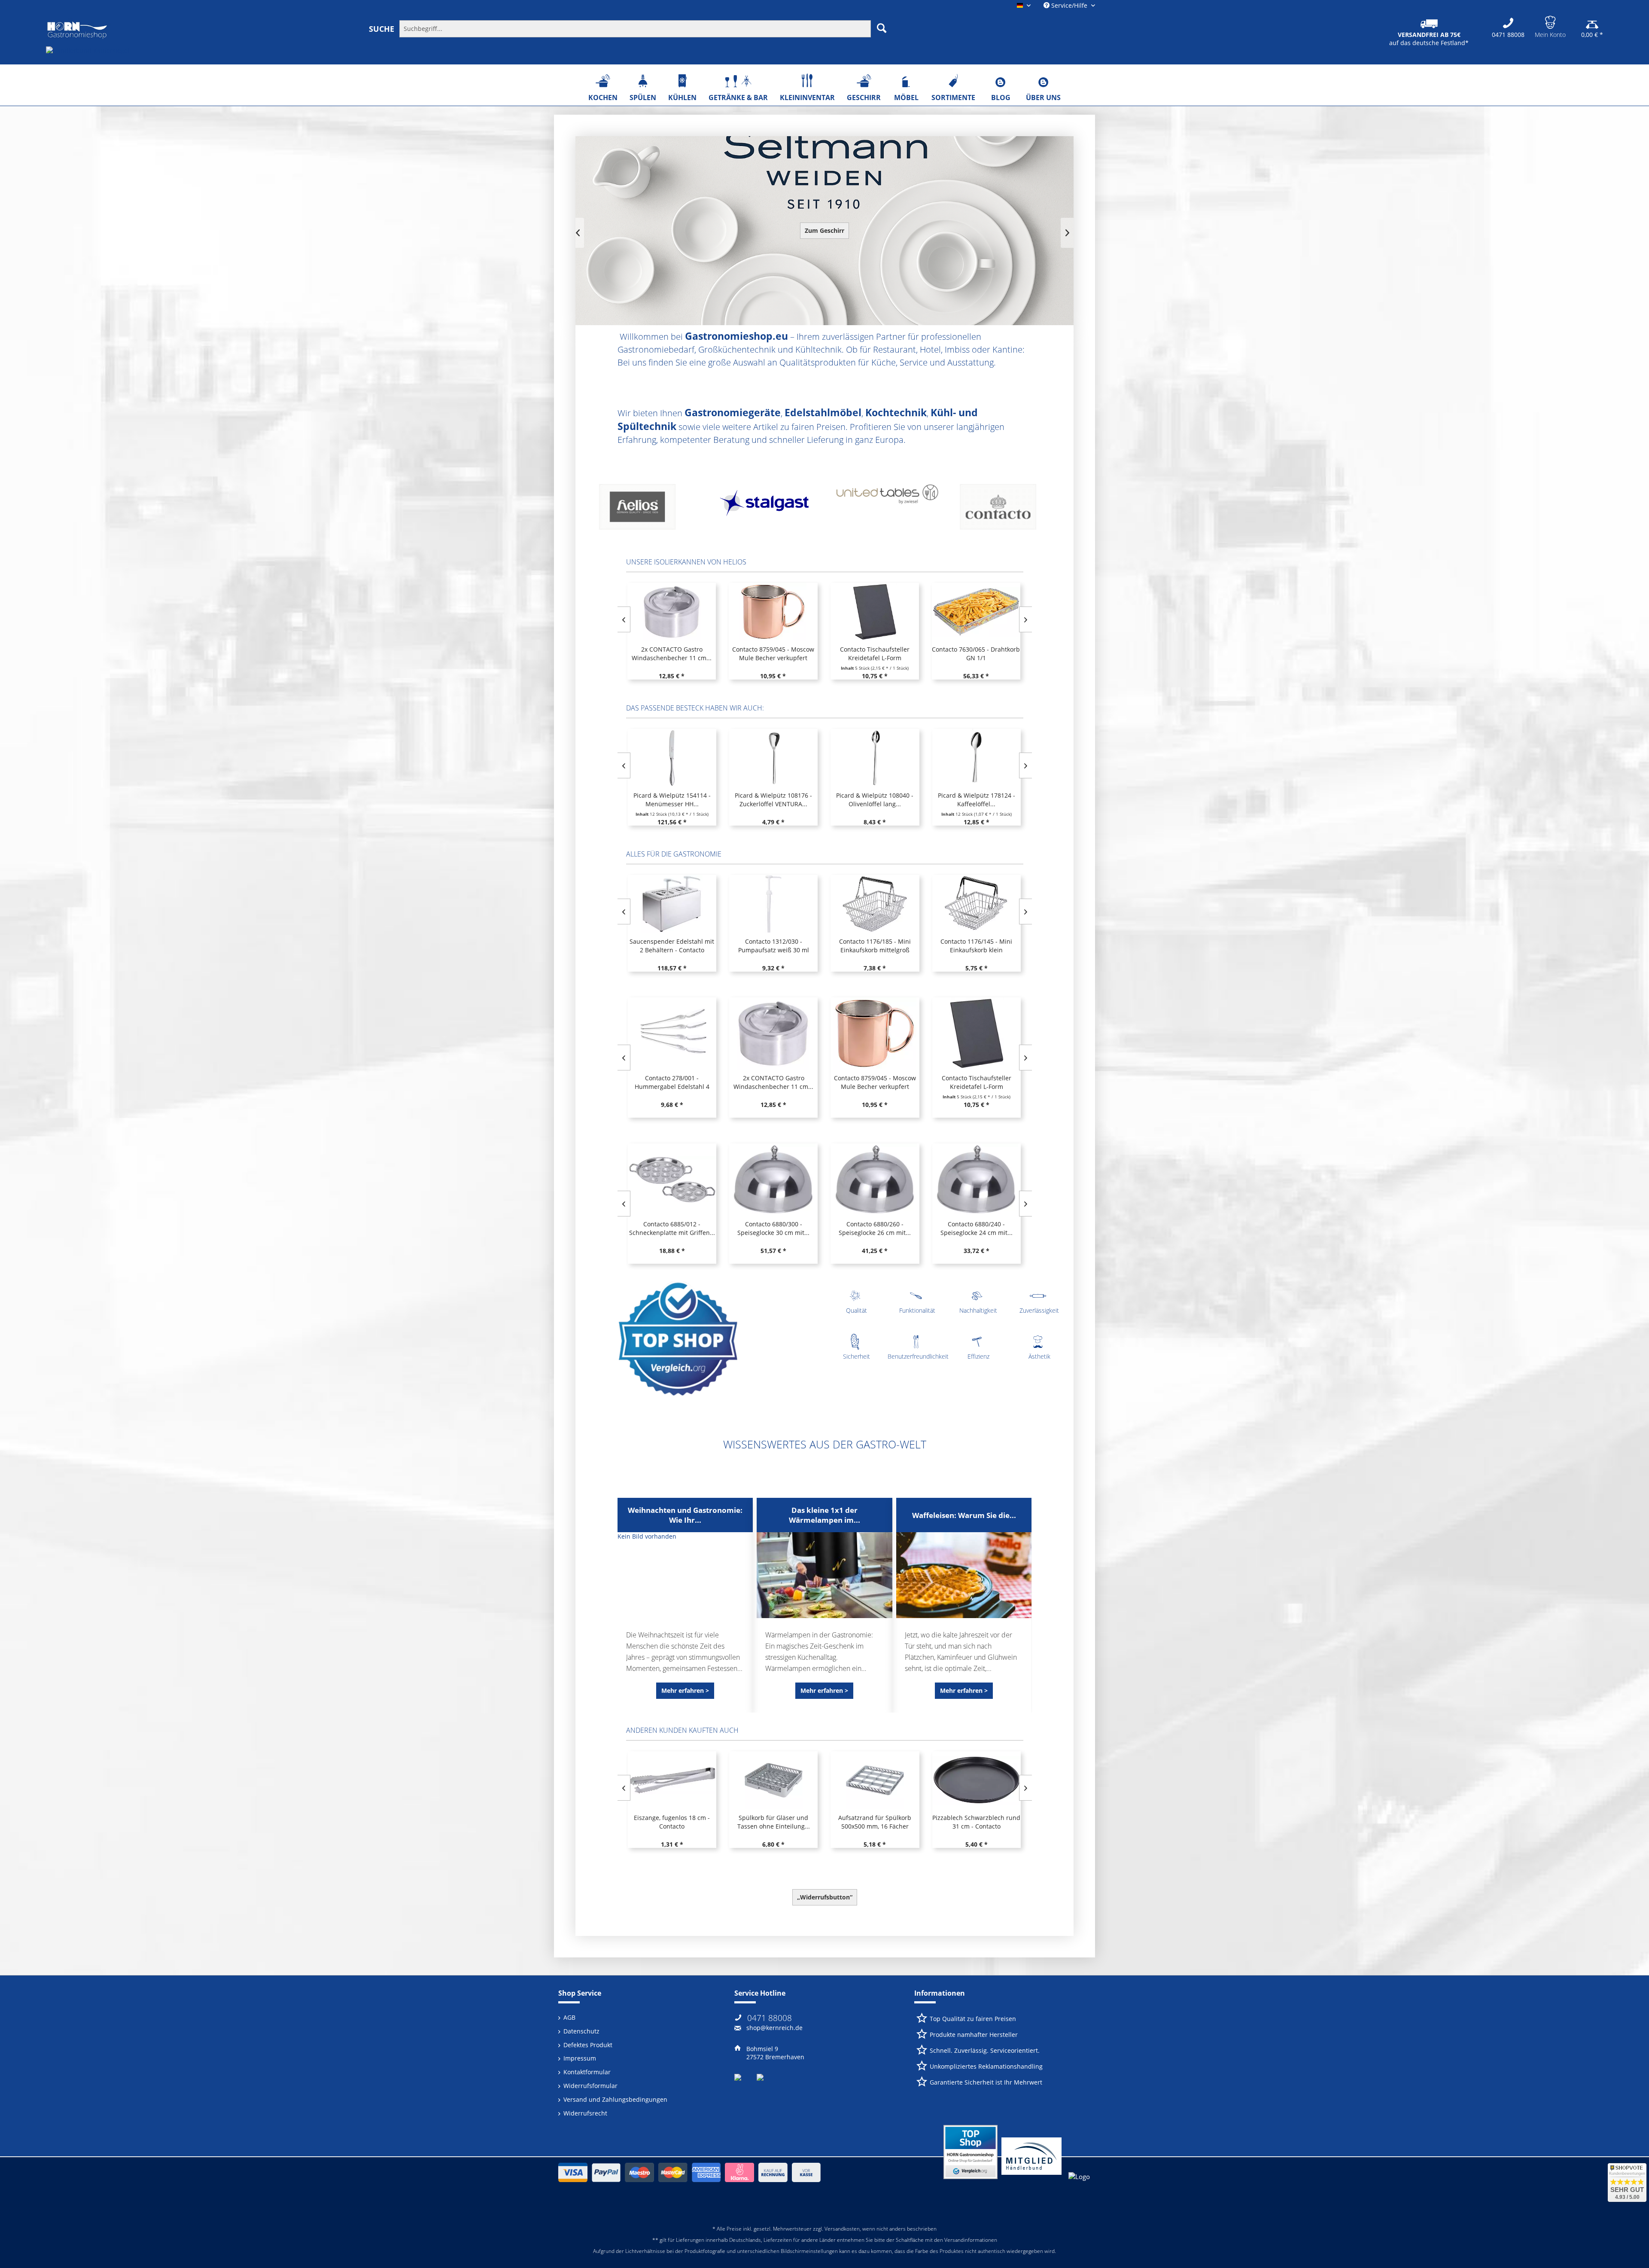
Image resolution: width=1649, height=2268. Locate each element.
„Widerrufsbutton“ (825, 1897)
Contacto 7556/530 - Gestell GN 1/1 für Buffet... (975, 654)
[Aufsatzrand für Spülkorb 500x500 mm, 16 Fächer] (671, 1780)
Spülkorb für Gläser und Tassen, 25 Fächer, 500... (874, 1822)
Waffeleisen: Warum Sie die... (964, 1515)
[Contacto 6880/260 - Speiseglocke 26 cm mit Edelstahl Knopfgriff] (671, 1180)
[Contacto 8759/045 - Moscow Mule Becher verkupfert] (671, 1033)
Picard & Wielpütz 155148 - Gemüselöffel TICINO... (874, 800)
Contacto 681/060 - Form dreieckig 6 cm (976, 1228)
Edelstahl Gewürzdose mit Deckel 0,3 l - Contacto (976, 1822)
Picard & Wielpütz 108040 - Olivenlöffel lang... (671, 800)
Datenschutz (581, 2031)
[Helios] (1005, 510)
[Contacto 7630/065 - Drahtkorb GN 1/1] (773, 612)
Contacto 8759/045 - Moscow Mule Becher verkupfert (671, 1082)
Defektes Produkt (588, 2045)
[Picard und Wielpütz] (644, 510)
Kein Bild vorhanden (647, 1536)
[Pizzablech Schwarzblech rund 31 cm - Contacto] (773, 1780)
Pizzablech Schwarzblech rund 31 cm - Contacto (773, 1822)
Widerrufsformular (590, 2086)
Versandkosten (842, 2229)
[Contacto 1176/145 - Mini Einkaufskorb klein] (773, 904)
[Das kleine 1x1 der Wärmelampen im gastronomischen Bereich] (824, 1575)
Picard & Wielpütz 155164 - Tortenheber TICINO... (976, 800)
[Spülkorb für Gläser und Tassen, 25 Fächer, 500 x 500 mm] (874, 1780)
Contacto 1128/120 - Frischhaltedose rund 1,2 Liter (976, 946)
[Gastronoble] (764, 510)
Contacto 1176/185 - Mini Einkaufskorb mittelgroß (671, 946)
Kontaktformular (587, 2072)
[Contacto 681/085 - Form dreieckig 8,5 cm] (874, 1180)
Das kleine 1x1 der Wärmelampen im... (824, 1515)
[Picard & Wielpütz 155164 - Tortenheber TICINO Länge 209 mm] (976, 758)
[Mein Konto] (1550, 21)
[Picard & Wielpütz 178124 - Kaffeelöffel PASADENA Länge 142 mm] (773, 758)
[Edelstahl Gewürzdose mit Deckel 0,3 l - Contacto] (976, 1780)
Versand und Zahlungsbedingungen (615, 2099)
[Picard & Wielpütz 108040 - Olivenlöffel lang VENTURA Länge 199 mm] (671, 758)
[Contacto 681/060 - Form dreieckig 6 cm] (976, 1180)
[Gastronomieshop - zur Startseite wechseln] (77, 30)
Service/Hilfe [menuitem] (1069, 5)
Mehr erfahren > (685, 1690)
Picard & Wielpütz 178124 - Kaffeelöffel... (773, 800)
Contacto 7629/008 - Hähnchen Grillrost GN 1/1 (874, 654)
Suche (382, 29)
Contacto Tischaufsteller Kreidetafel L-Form (671, 654)
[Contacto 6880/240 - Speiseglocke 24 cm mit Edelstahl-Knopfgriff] (773, 1180)
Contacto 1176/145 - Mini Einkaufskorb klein (773, 946)
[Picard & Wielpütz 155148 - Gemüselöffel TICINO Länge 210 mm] (874, 758)
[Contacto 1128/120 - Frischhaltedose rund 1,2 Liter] (976, 904)
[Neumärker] (885, 510)
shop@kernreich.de (774, 2028)
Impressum (580, 2058)
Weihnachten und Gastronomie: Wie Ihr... (685, 1515)
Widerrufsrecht (585, 2113)
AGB (569, 2017)
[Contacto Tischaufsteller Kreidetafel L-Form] (671, 612)
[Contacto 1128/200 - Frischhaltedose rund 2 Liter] (874, 904)
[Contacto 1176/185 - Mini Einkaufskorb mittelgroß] (671, 904)
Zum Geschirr (824, 230)
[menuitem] (680, 28)
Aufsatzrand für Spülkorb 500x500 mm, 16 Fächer (671, 1822)
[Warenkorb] (1592, 21)
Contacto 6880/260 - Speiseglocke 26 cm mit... (671, 1228)
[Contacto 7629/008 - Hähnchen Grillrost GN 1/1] (874, 612)
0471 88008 (770, 2018)
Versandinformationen (971, 2240)
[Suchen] (882, 28)
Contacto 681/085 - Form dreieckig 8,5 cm (874, 1228)
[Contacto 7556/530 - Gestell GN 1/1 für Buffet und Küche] (975, 612)
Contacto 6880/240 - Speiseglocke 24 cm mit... (773, 1228)
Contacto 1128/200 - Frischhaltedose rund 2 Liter (874, 946)
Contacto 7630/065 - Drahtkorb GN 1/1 (772, 654)
